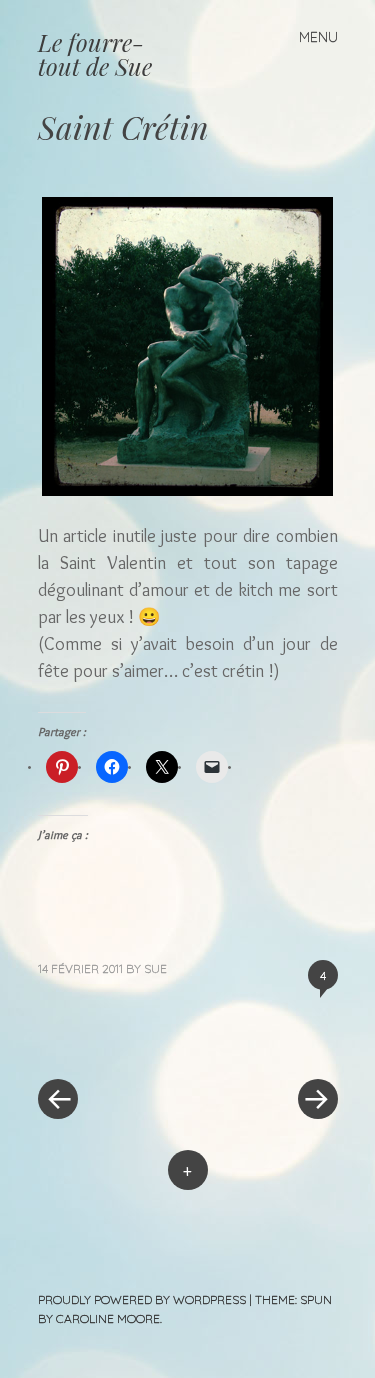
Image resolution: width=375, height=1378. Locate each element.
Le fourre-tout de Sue (95, 54)
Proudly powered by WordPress (142, 1299)
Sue (155, 968)
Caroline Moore (108, 1318)
